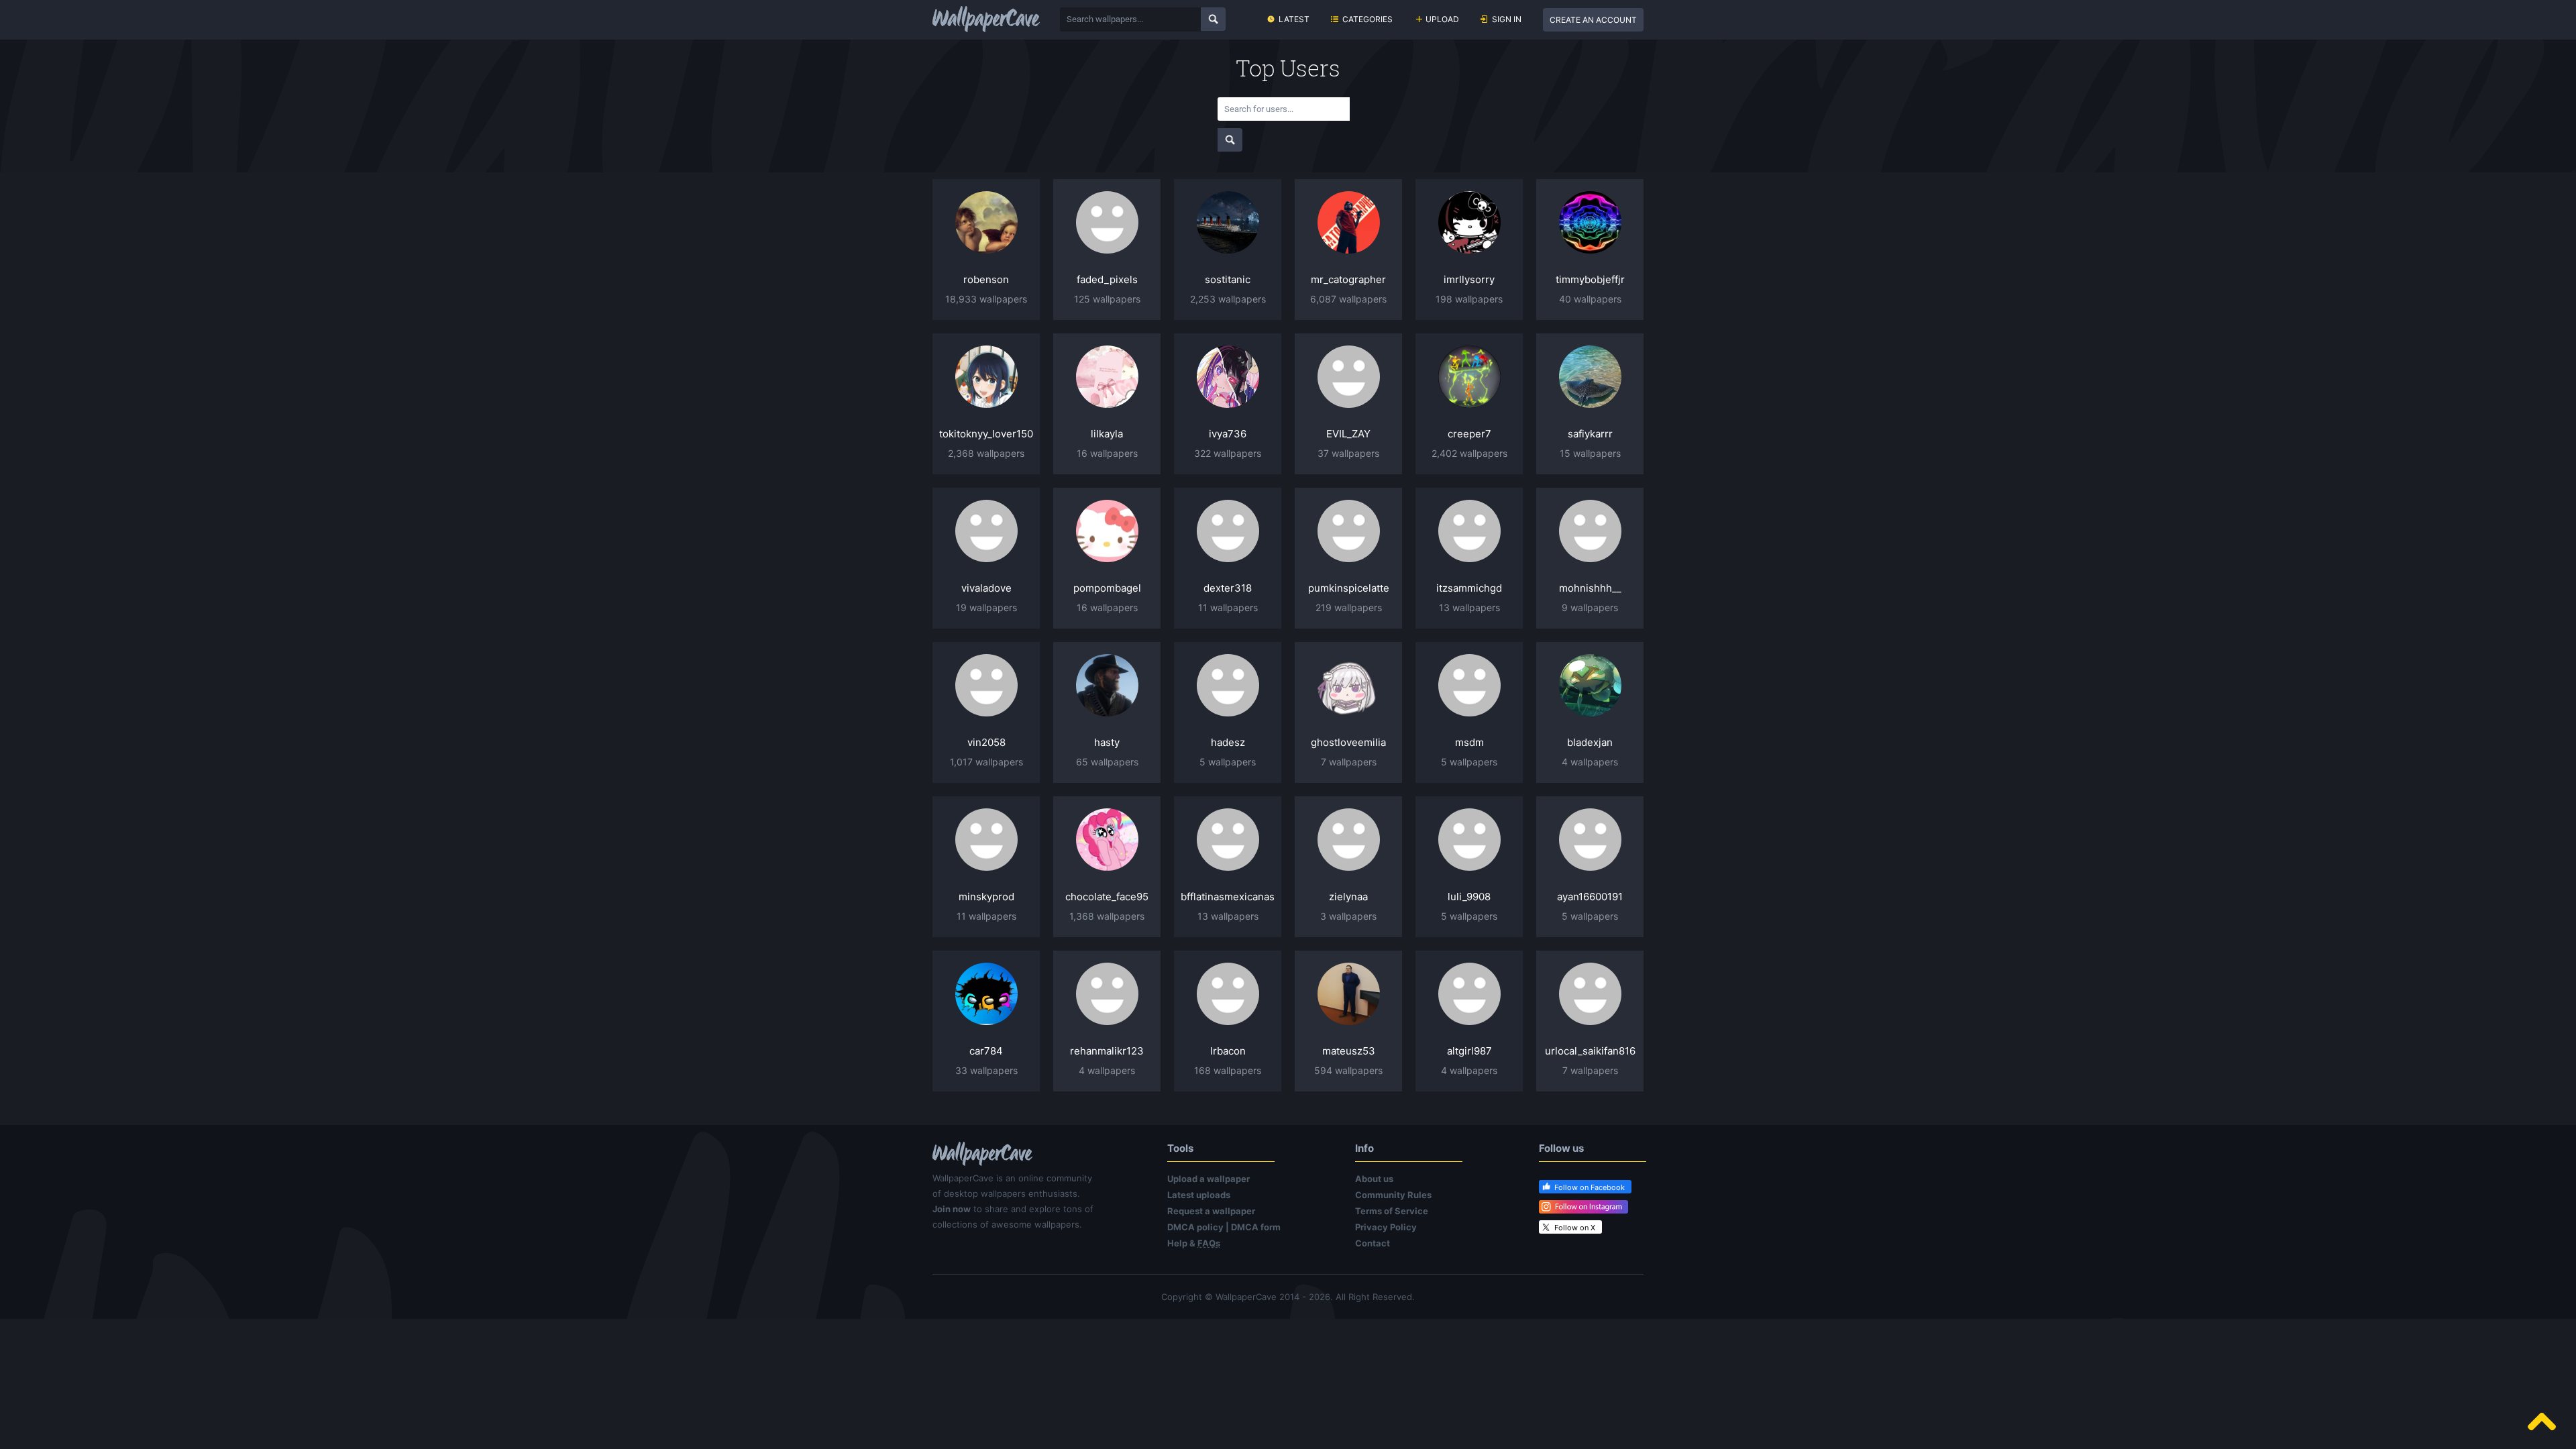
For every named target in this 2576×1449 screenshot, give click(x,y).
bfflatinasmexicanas (1228, 897)
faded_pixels (1107, 279)
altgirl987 (1469, 1051)
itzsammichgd (1469, 588)
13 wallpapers (1469, 607)
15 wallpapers (1590, 453)
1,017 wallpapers (986, 762)
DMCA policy (1195, 1227)
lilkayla (1107, 434)
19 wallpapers (986, 607)
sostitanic (1228, 279)
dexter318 (1228, 588)
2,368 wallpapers (986, 453)
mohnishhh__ (1590, 588)
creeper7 (1469, 434)
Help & (1194, 1243)
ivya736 (1228, 434)
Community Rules (1393, 1195)
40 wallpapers (1590, 299)
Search (1213, 19)
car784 (986, 1051)
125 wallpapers (1107, 299)
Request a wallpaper (1211, 1211)
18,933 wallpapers (986, 299)
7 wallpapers (1349, 762)
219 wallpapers (1349, 607)
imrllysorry (1469, 279)
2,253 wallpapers (1228, 299)
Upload (1442, 19)
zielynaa (1348, 897)
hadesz (1228, 742)
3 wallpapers (1348, 916)
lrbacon (1228, 1051)
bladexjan (1590, 742)
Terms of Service (1392, 1211)
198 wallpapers (1469, 299)
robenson (986, 279)
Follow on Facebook (1590, 1187)
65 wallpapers (1107, 762)
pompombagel (1107, 588)
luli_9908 (1469, 897)
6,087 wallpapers (1348, 299)
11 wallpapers (1228, 607)
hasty (1107, 742)
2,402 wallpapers (1469, 453)
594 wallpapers (1348, 1070)
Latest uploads (1199, 1195)
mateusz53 (1349, 1051)
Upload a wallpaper (1209, 1179)
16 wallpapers (1107, 453)
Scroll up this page (2542, 1421)
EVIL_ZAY (1348, 434)
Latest (1294, 19)
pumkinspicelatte (1349, 588)
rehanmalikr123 (1107, 1051)
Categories (1367, 19)
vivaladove (986, 588)
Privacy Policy (1386, 1227)
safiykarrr (1590, 434)
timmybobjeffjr (1590, 279)
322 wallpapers (1228, 453)
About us (1374, 1179)
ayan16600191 (1590, 897)
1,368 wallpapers (1107, 916)
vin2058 (986, 742)
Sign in (1507, 19)
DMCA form (1256, 1227)
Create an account (1593, 20)
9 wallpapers (1590, 607)
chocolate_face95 (1107, 897)
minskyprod (986, 897)
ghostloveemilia (1348, 742)
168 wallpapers (1228, 1070)
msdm (1469, 742)
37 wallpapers (1348, 453)
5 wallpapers (1228, 762)
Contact (1373, 1243)
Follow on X (1575, 1228)
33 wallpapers (986, 1070)
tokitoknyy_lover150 (986, 434)
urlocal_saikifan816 (1590, 1051)
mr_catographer (1348, 279)
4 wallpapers (1590, 762)
